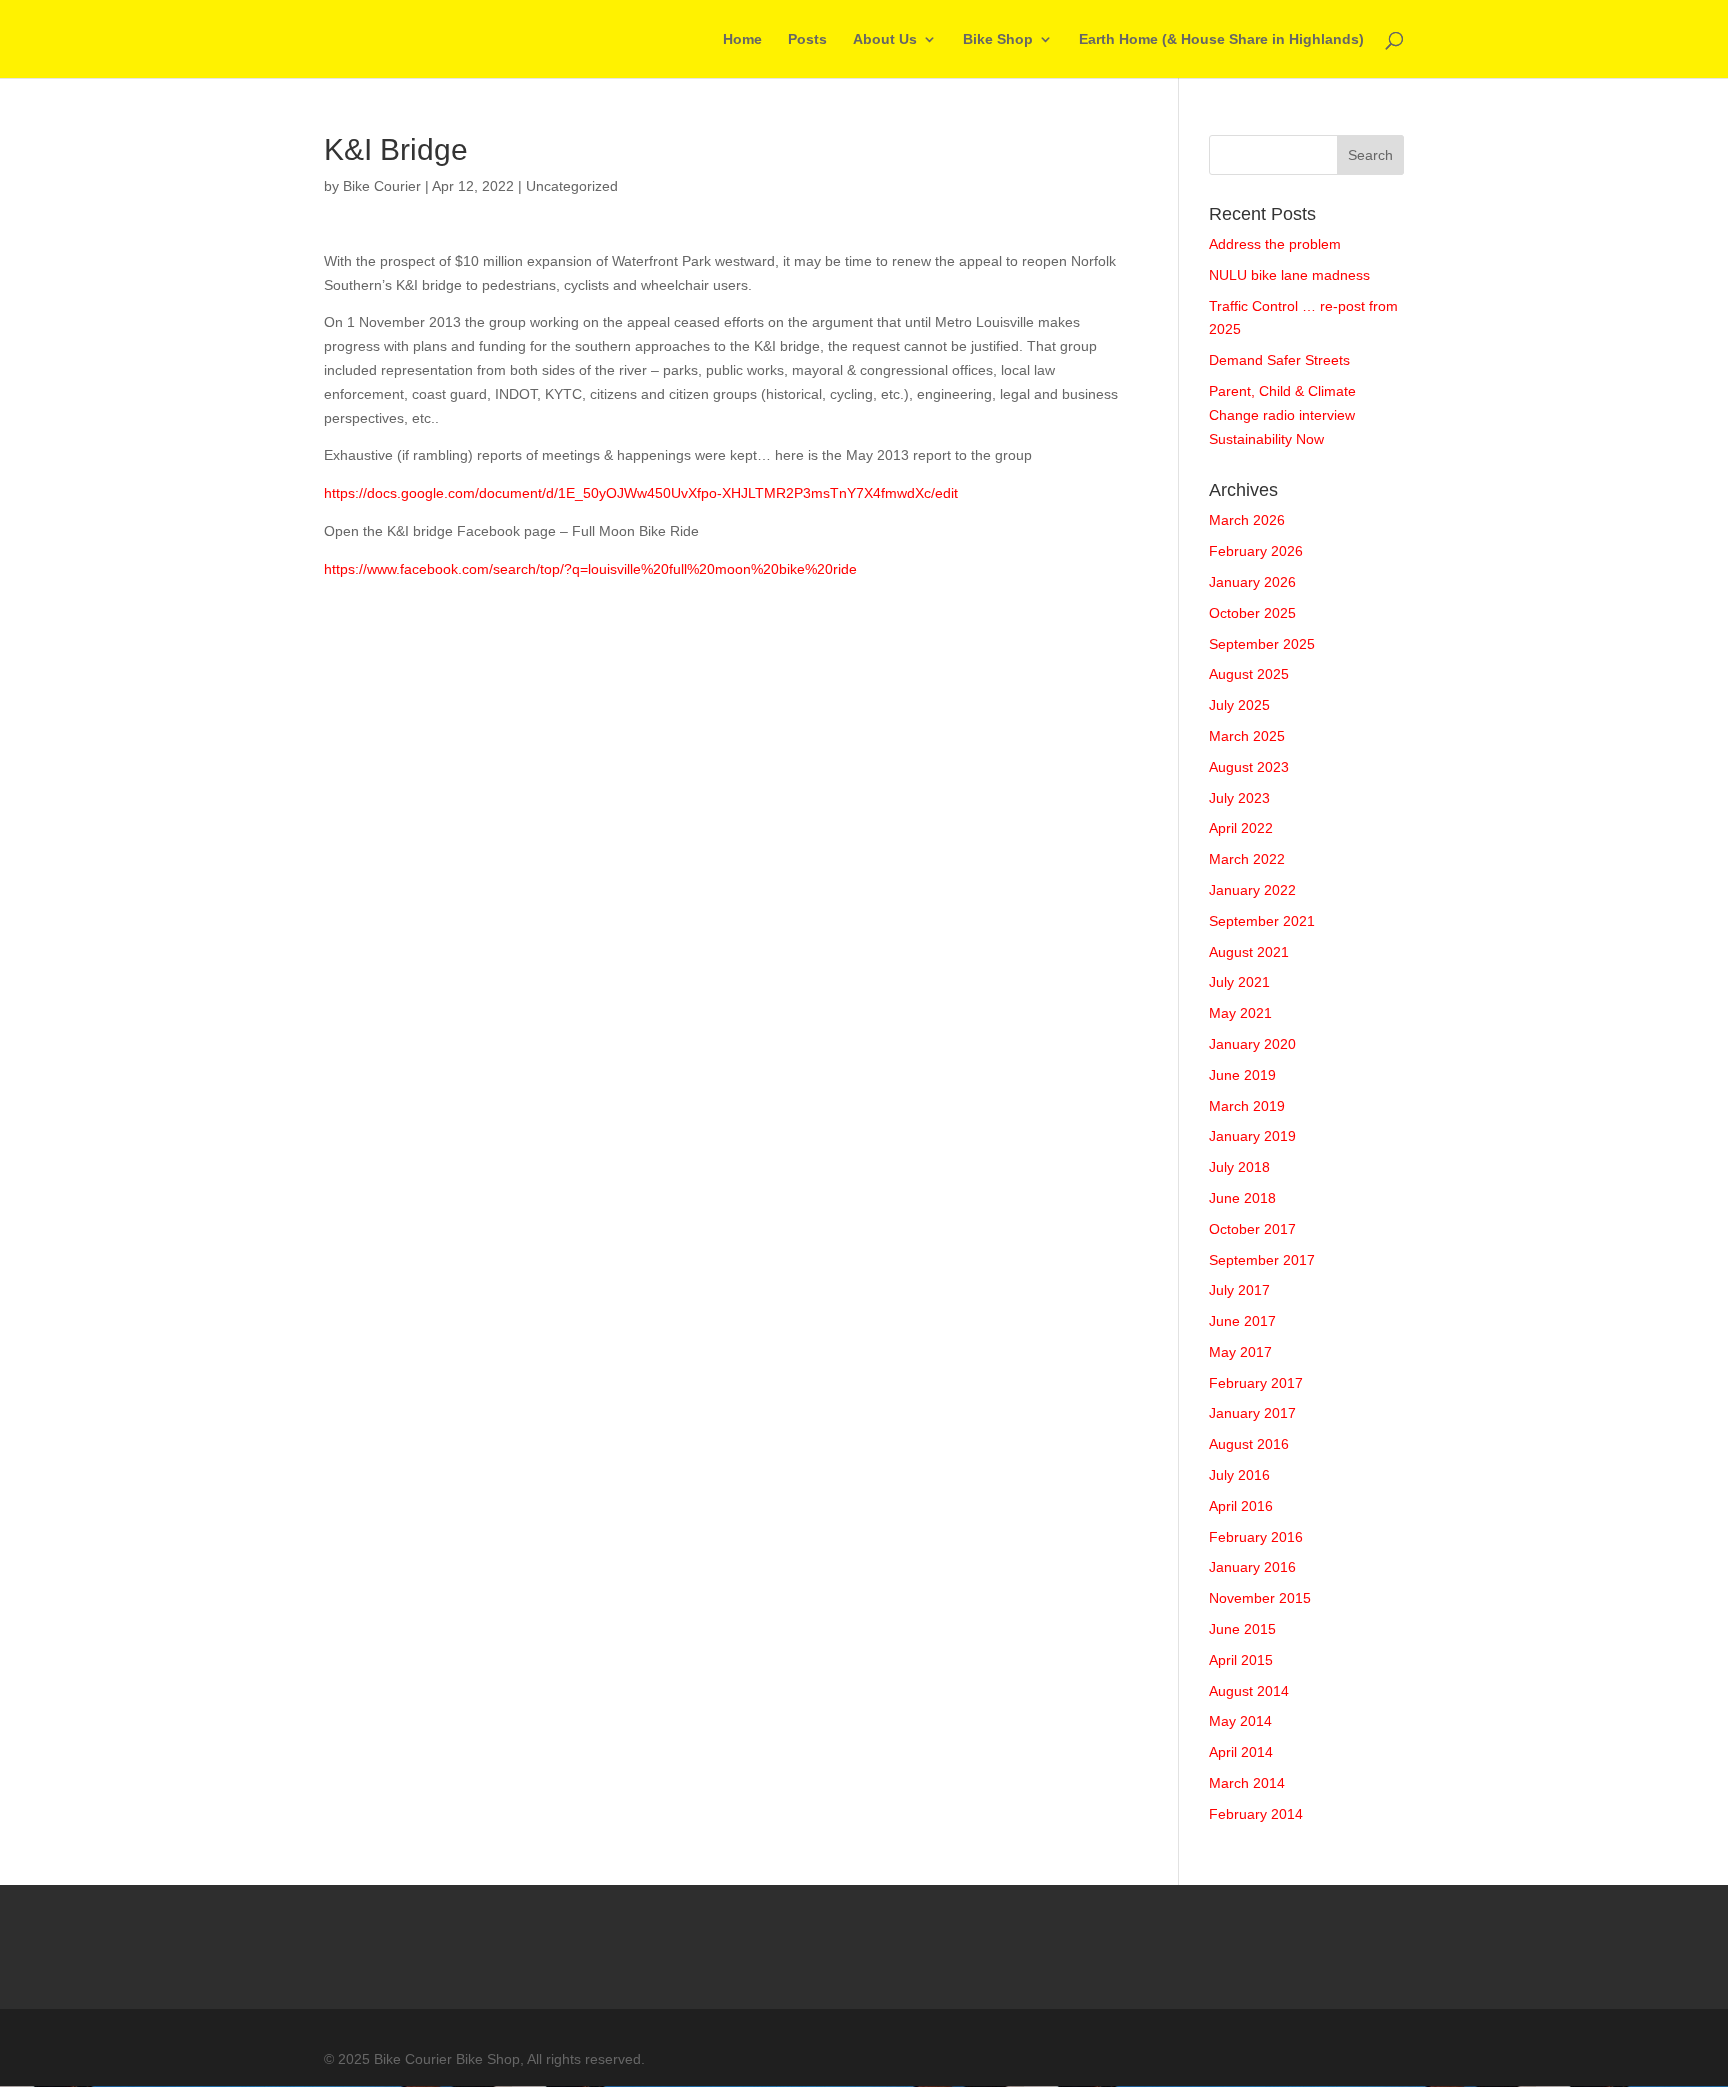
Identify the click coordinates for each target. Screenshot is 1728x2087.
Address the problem (1275, 244)
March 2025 (1247, 736)
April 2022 (1241, 828)
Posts (807, 39)
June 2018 (1242, 1198)
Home (742, 39)
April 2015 (1241, 1660)
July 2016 (1239, 1475)
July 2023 (1239, 798)
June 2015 (1242, 1629)
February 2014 (1256, 1814)
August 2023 (1249, 767)
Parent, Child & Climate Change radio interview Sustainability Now (1282, 415)
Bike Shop (998, 39)
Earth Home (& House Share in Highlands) (1221, 39)
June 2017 (1242, 1321)
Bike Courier (382, 186)
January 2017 (1252, 1413)
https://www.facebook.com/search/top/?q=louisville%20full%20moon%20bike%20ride (590, 569)
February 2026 (1256, 551)
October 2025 (1252, 613)
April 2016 (1241, 1506)
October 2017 (1252, 1229)
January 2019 (1252, 1136)
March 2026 (1247, 520)
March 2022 (1247, 859)
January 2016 (1252, 1567)
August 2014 (1249, 1691)
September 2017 (1262, 1260)
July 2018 (1239, 1167)
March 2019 (1247, 1106)
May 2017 (1240, 1352)
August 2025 (1249, 674)
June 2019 (1242, 1075)
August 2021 (1249, 952)
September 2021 (1262, 921)
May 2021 (1240, 1013)
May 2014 (1240, 1721)
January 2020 (1252, 1044)
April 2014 (1241, 1752)
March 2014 (1247, 1783)
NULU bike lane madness (1289, 275)
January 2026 (1252, 582)
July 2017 (1239, 1290)
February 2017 (1256, 1383)
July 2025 (1239, 705)
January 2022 (1252, 890)
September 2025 (1262, 644)
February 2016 (1256, 1537)
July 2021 (1239, 982)
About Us (885, 39)
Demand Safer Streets (1279, 360)
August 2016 (1249, 1444)
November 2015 (1260, 1598)
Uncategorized (572, 186)
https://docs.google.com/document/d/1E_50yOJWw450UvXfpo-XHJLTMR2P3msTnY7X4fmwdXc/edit (641, 493)
